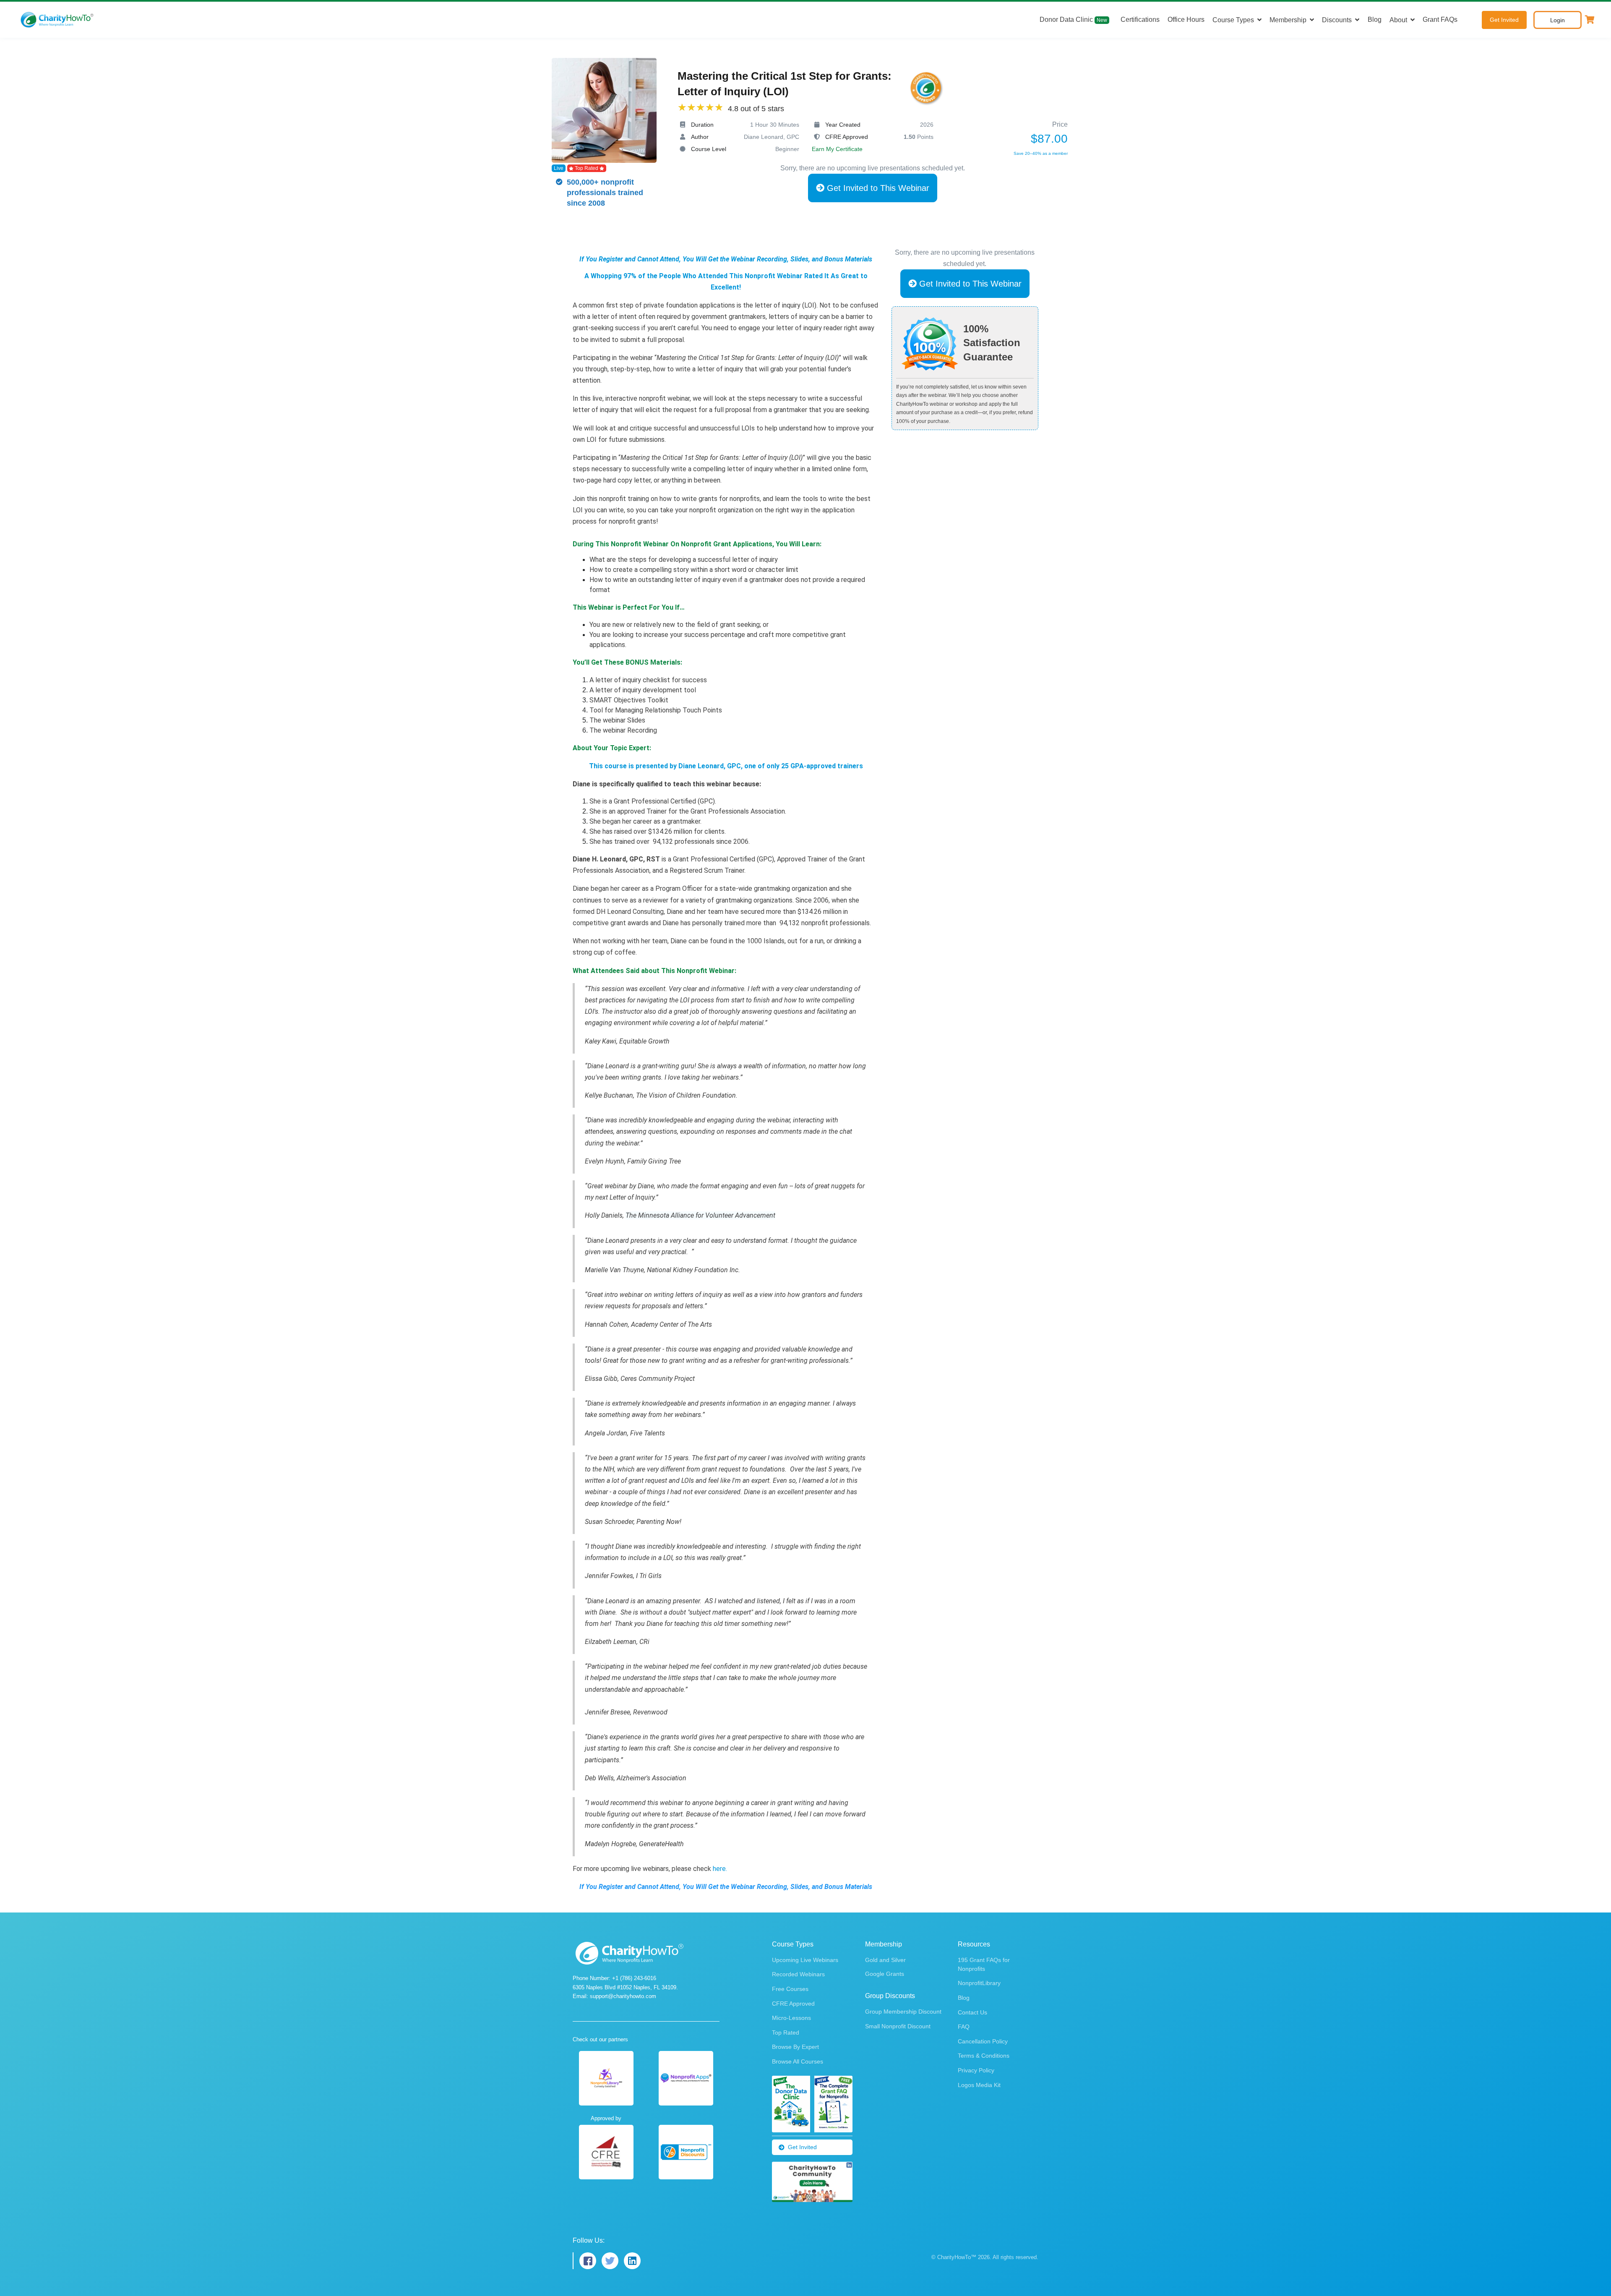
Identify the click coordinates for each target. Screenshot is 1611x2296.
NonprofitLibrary (979, 1983)
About (1398, 20)
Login (1558, 20)
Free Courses (790, 1989)
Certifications (1140, 20)
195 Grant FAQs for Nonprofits (984, 1964)
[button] (1590, 20)
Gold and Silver (885, 1960)
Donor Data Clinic (1073, 20)
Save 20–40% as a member (1041, 153)
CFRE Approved (793, 2004)
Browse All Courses (798, 2061)
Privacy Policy (976, 2070)
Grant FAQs (1440, 20)
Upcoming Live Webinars (805, 1960)
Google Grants (885, 1974)
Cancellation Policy (983, 2041)
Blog (1375, 20)
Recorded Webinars (798, 1974)
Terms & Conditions (984, 2056)
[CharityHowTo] (58, 20)
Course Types (1233, 20)
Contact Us (972, 2012)
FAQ (964, 2027)
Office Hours (1186, 20)
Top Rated (786, 2032)
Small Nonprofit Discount (898, 2026)
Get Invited (1504, 20)
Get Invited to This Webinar (877, 188)
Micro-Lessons (791, 2018)
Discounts (1337, 20)
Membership (1288, 20)
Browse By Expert (795, 2047)
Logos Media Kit (979, 2085)
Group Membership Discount (903, 2012)
